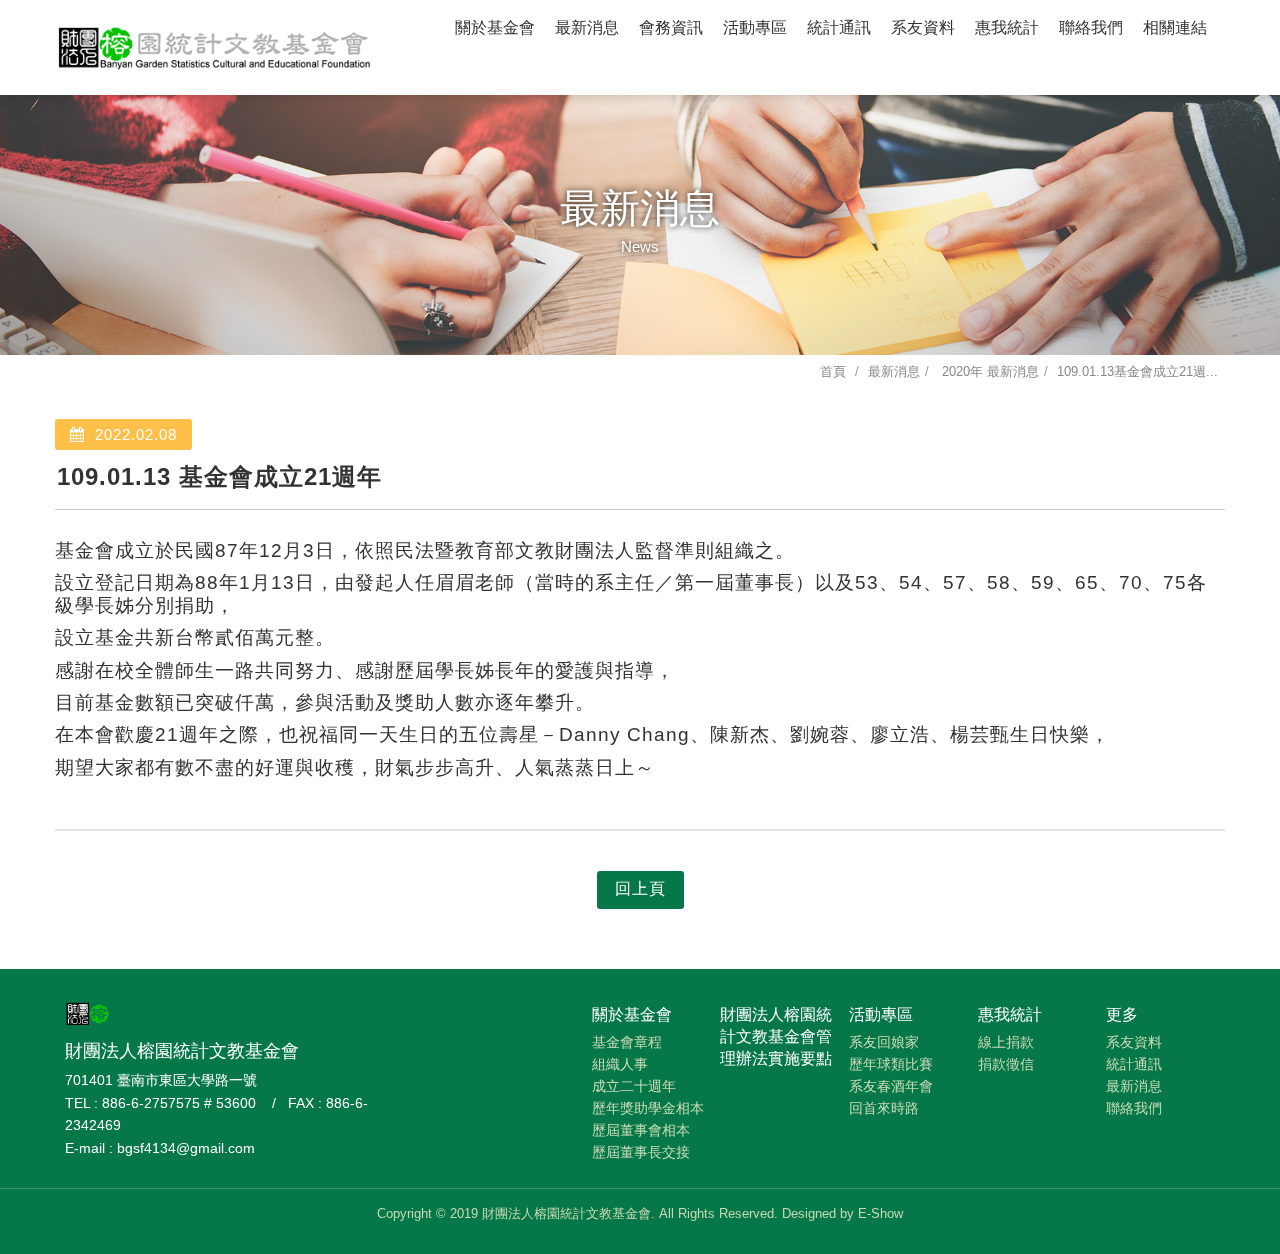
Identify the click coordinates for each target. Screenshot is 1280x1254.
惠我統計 (1007, 27)
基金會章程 (627, 1042)
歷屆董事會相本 (641, 1130)
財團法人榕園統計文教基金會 (215, 45)
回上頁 (640, 888)
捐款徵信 (1006, 1064)
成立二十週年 (634, 1086)
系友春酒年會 (891, 1086)
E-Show (880, 1213)
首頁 (833, 371)
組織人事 (620, 1064)
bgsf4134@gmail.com (186, 1148)
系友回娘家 (884, 1042)
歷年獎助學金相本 (648, 1108)
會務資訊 (671, 27)
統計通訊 (839, 27)
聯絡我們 (1091, 27)
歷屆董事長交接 (641, 1152)
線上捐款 (1006, 1042)
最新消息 (587, 27)
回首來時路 (884, 1108)
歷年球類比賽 (891, 1064)
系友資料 (923, 27)
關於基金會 (495, 27)
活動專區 (755, 27)
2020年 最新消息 (988, 371)
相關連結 (1175, 27)
